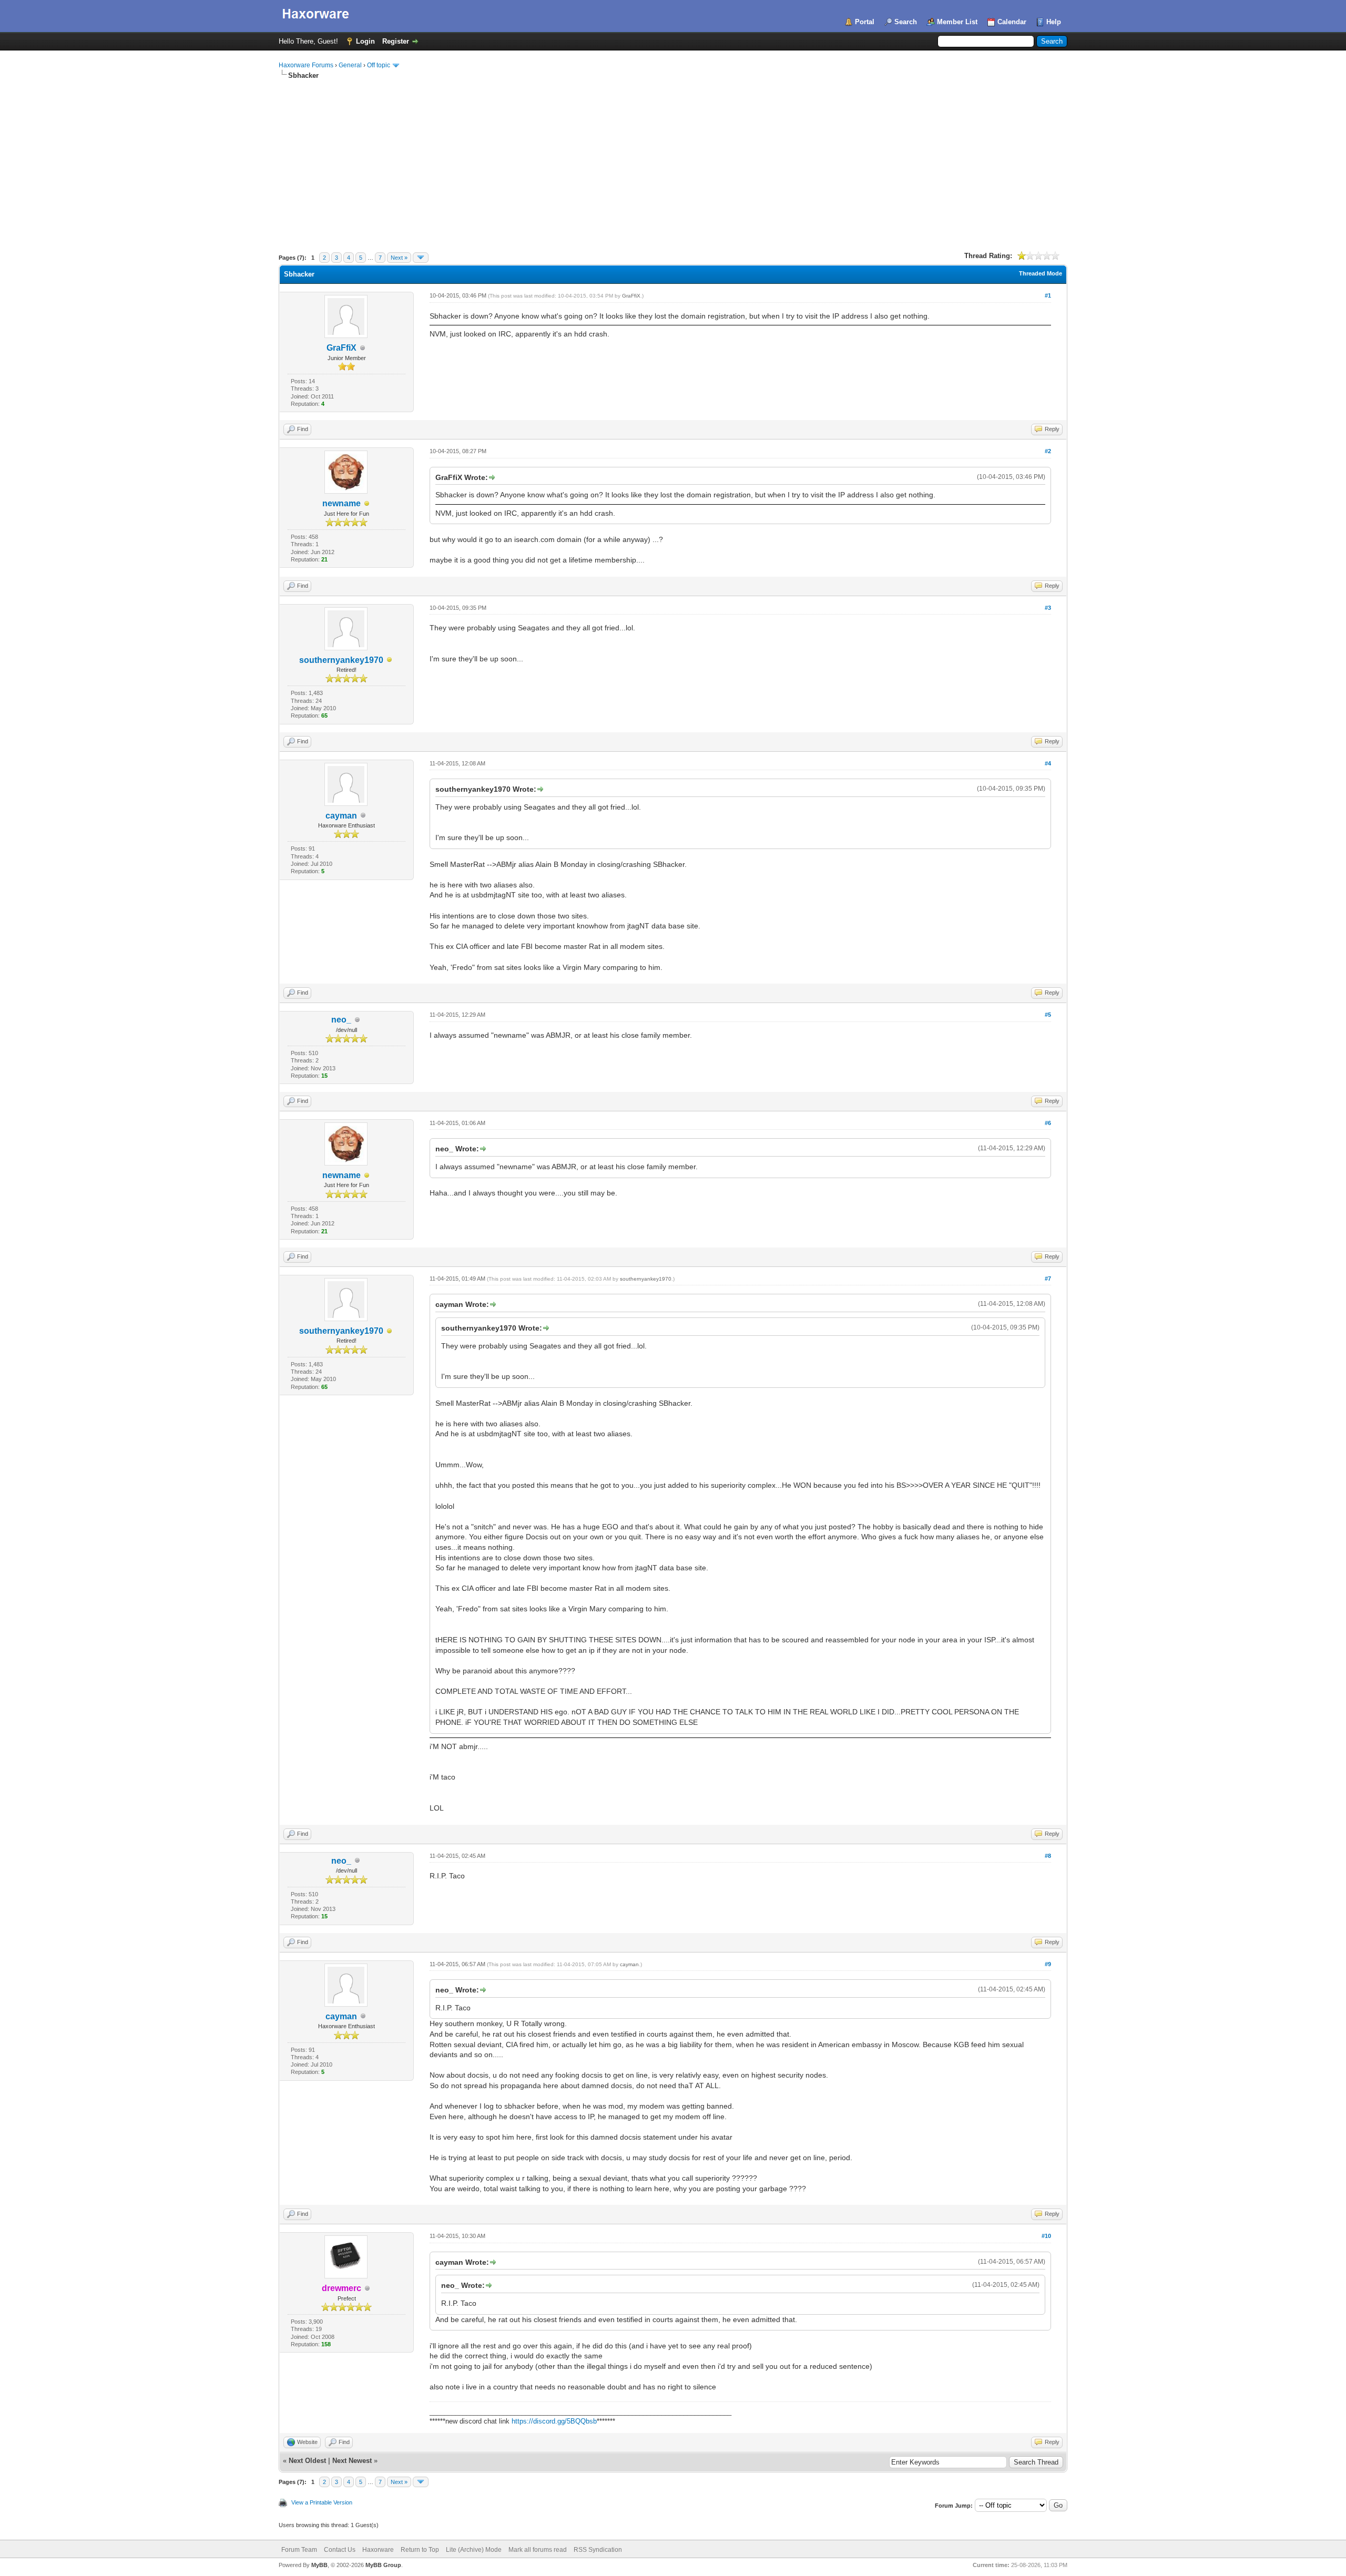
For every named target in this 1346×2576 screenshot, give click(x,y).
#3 (1048, 608)
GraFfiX (341, 348)
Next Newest (352, 2461)
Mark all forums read (538, 2550)
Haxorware (378, 2550)
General (350, 65)
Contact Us (340, 2550)
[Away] (367, 504)
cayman (341, 816)
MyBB (319, 2565)
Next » (399, 258)
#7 (1048, 1279)
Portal (865, 22)
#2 (1048, 451)
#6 (1048, 1123)
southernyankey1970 (341, 660)
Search (906, 22)
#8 (1048, 1856)
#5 (1048, 1015)
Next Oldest (307, 2461)
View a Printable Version (322, 2502)
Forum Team (299, 2550)
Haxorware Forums (306, 65)
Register (396, 41)
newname (341, 503)
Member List (957, 22)
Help (1054, 22)
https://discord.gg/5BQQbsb (554, 2421)
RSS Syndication (598, 2550)
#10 (1046, 2236)
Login (365, 41)
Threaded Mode (1041, 273)
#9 (1048, 1964)
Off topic (379, 65)
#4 (1048, 763)
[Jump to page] (421, 258)
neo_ (341, 1020)
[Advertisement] (673, 159)
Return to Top (420, 2550)
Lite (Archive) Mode (474, 2550)
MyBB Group (383, 2565)
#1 (1048, 295)
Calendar (1012, 22)
